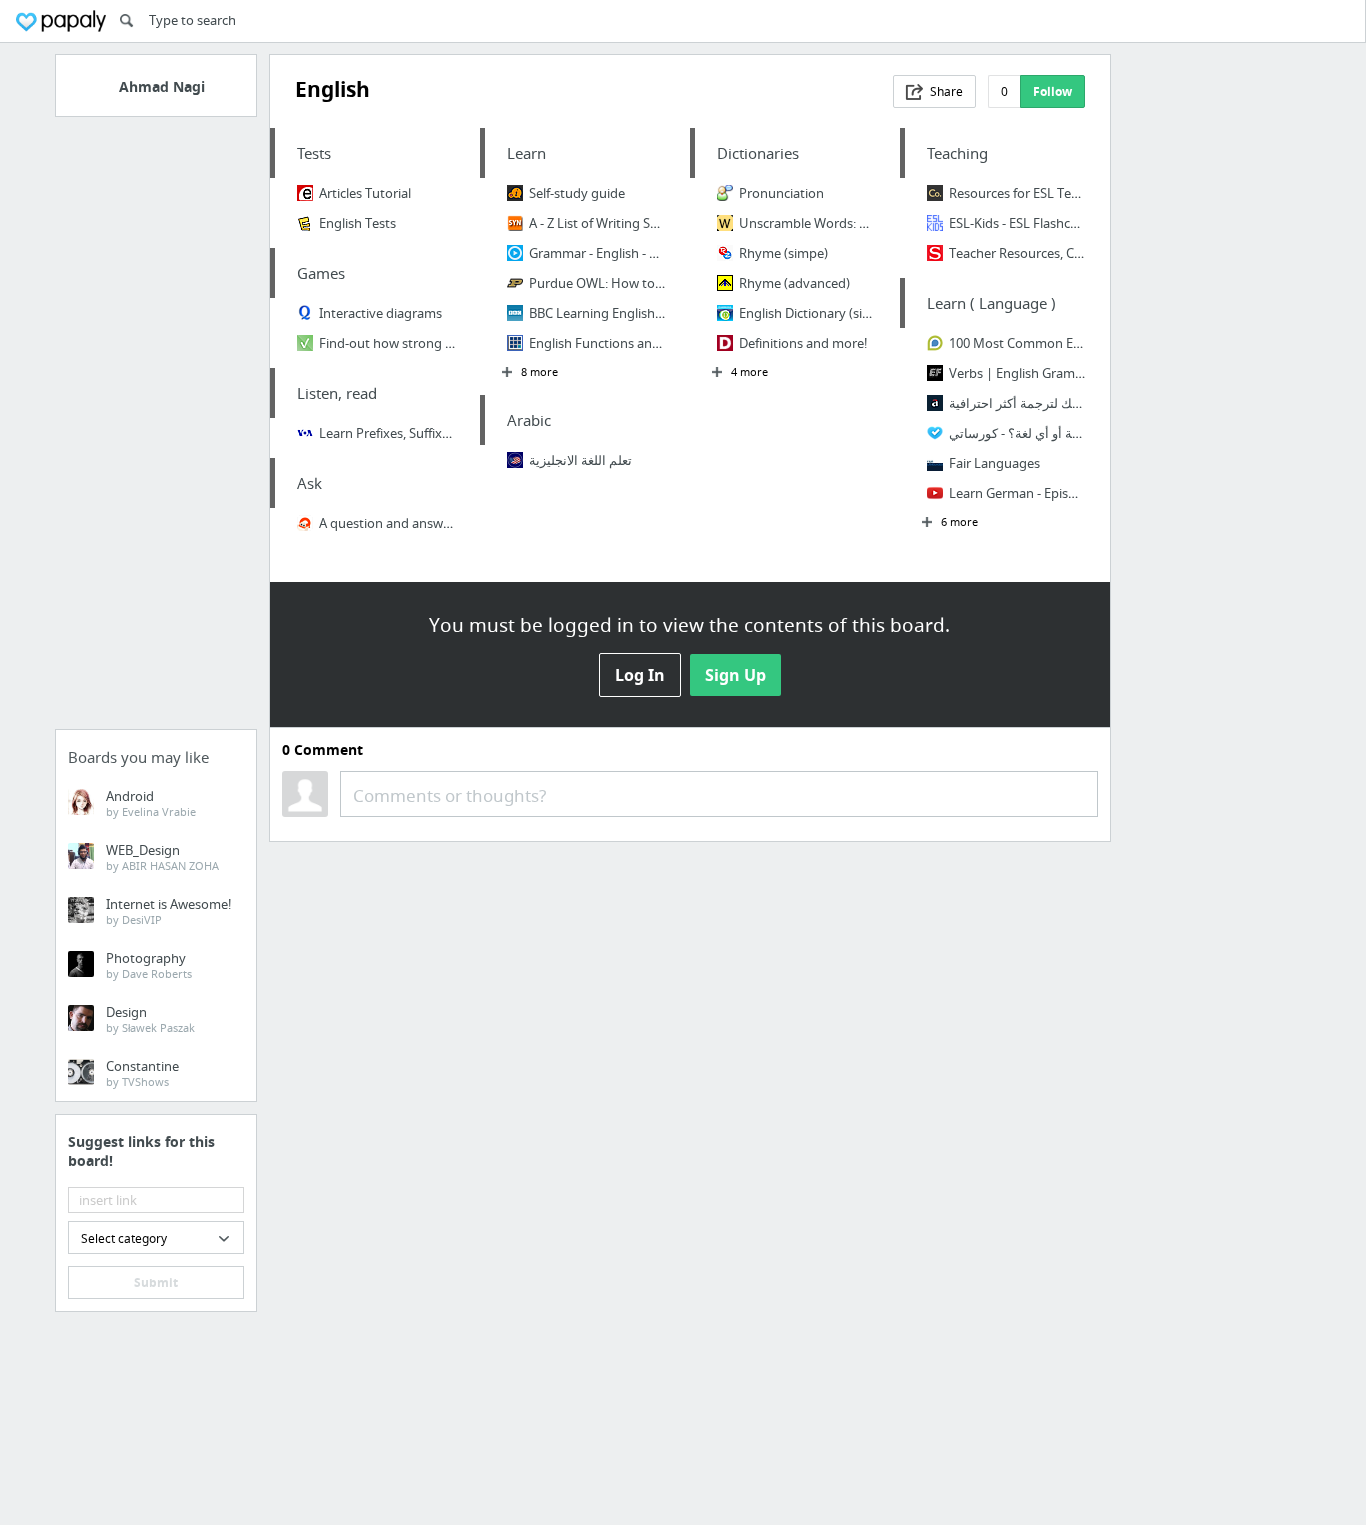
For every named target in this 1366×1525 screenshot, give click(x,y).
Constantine (142, 1073)
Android (151, 803)
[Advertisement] (156, 429)
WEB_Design (162, 857)
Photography (149, 965)
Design (150, 1019)
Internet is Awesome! (169, 911)
